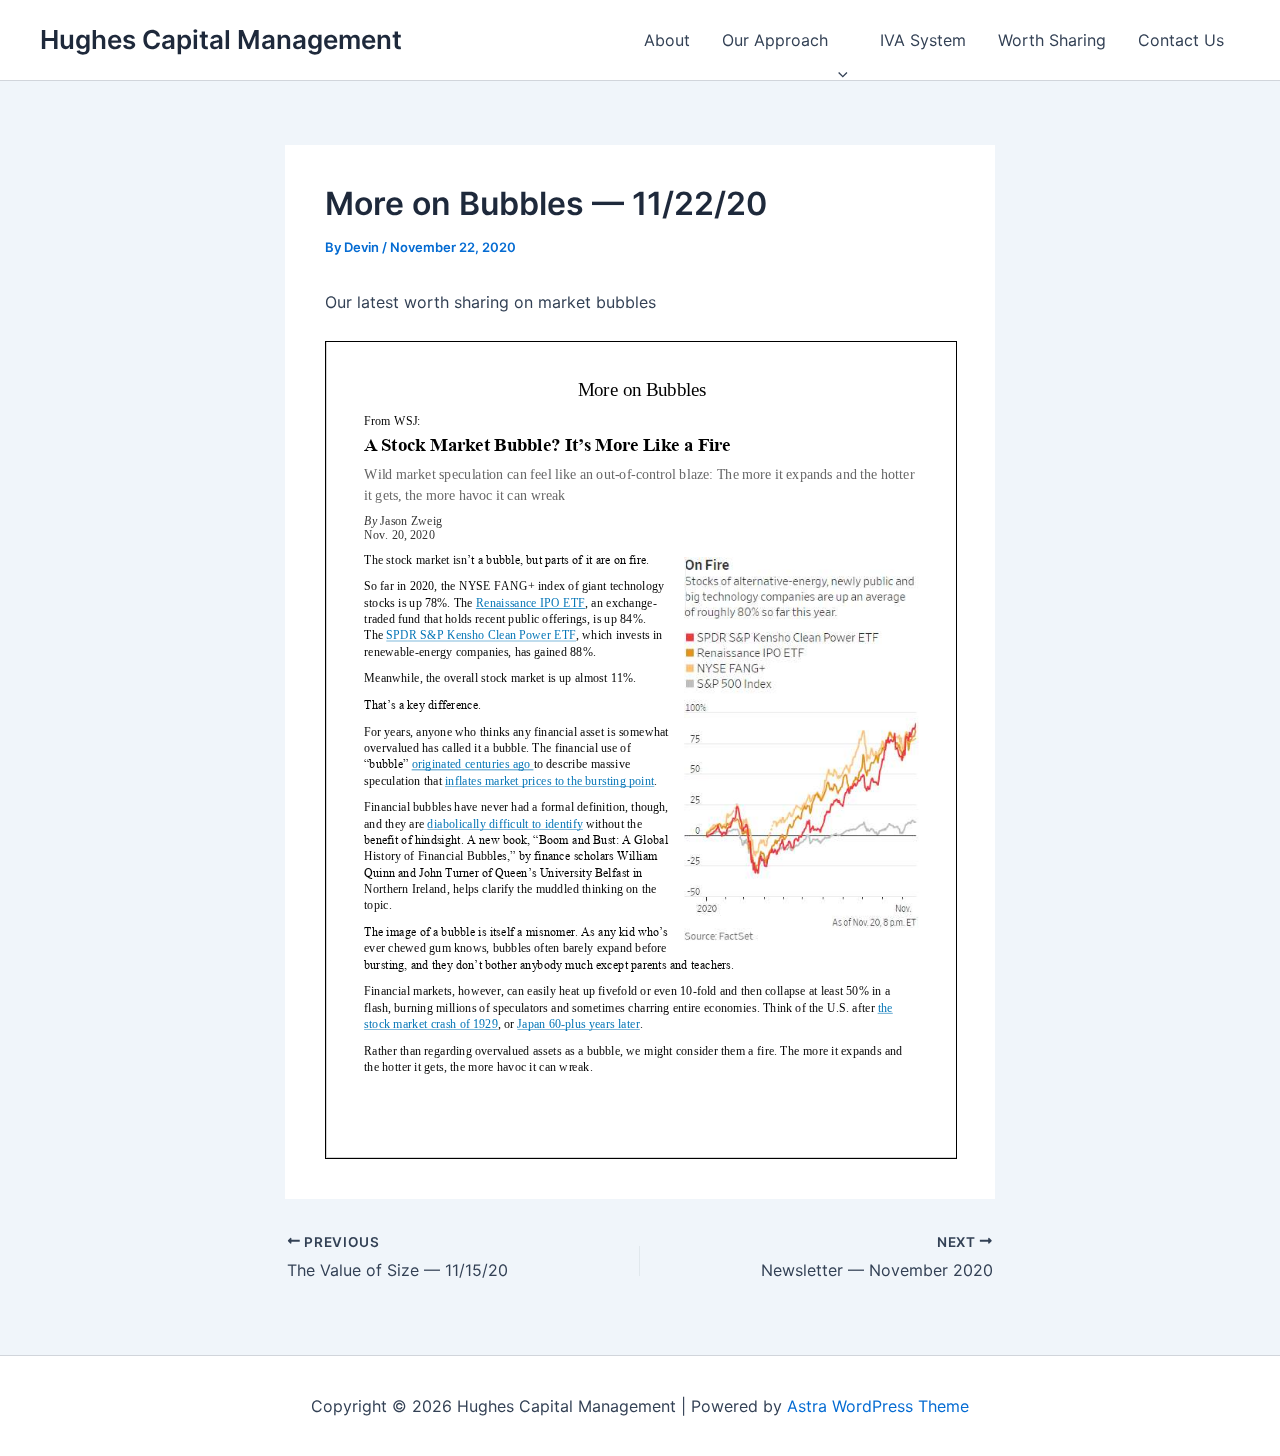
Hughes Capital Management (221, 39)
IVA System (923, 40)
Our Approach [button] (775, 40)
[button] (838, 40)
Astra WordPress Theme (878, 1406)
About (667, 40)
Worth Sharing (1052, 40)
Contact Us (1181, 40)
